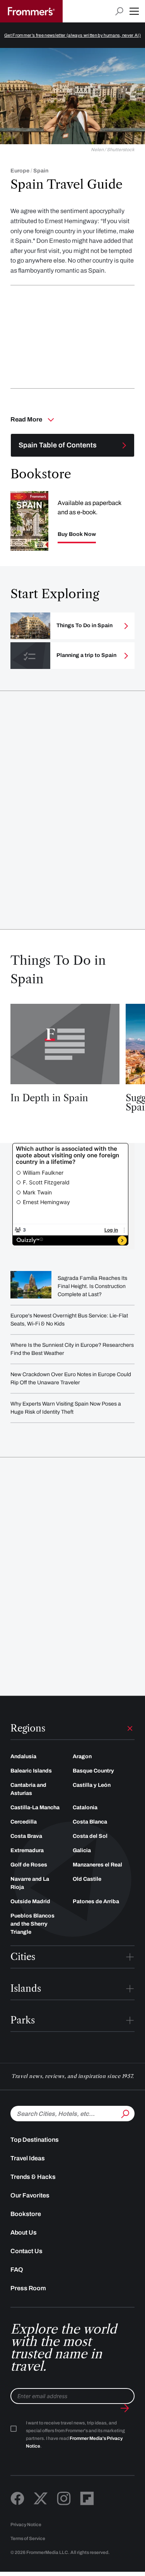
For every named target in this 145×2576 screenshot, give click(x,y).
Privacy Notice (26, 2525)
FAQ (17, 2270)
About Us (24, 2232)
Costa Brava (26, 1836)
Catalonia (85, 1807)
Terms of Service (28, 2538)
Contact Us (26, 2251)
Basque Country (93, 1771)
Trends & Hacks (33, 2177)
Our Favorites (30, 2195)
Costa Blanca (90, 1822)
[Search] (125, 2113)
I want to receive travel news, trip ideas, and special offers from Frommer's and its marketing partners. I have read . (75, 2434)
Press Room (28, 2288)
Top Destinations (35, 2140)
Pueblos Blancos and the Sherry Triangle (32, 1924)
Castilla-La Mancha (35, 1807)
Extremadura (27, 1850)
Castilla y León (92, 1785)
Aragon (82, 1756)
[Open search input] (119, 11)
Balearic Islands (31, 1771)
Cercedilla (24, 1822)
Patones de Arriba (96, 1901)
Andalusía (23, 1756)
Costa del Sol (90, 1836)
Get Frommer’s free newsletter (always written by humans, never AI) (72, 35)
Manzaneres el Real (97, 1865)
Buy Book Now (77, 534)
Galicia (82, 1850)
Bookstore (26, 2214)
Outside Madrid (30, 1901)
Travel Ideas (28, 2158)
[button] (134, 11)
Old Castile (87, 1879)
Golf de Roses (29, 1865)
